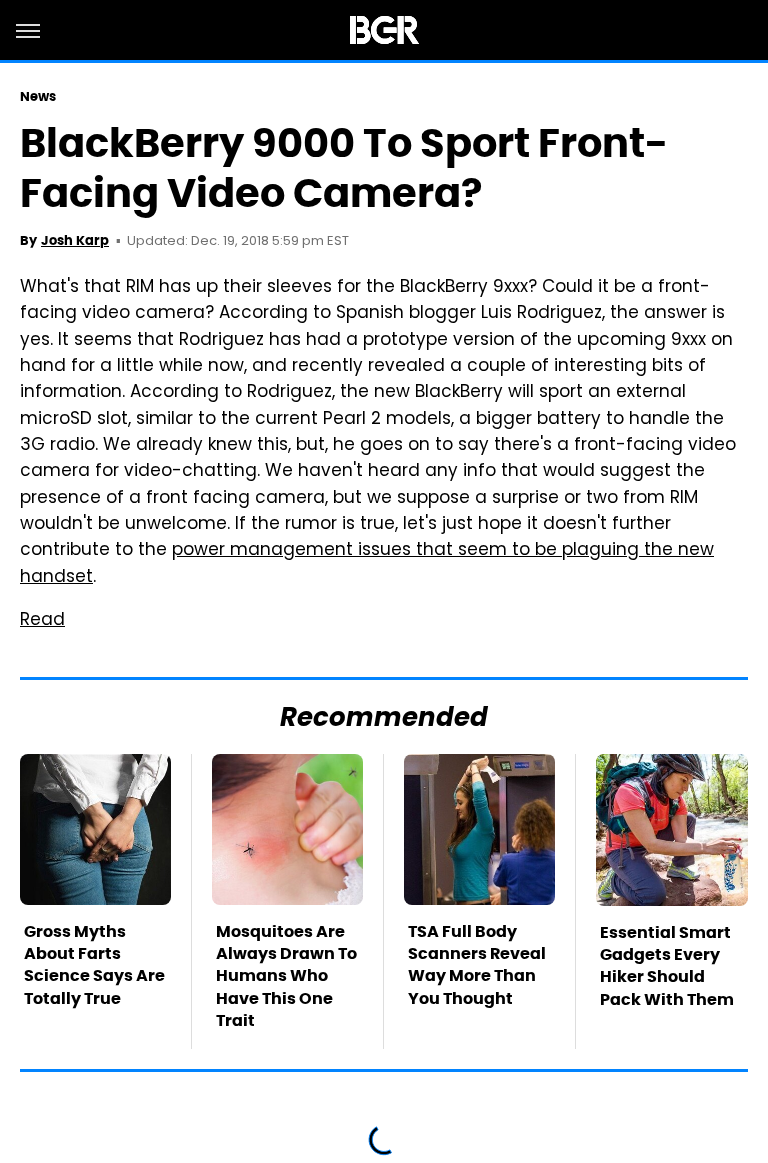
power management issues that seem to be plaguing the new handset (367, 564)
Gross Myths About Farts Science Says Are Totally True (94, 965)
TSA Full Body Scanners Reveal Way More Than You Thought (477, 965)
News (38, 96)
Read (42, 621)
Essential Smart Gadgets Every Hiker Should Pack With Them (667, 966)
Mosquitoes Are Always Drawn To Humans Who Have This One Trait (286, 976)
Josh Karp (75, 240)
